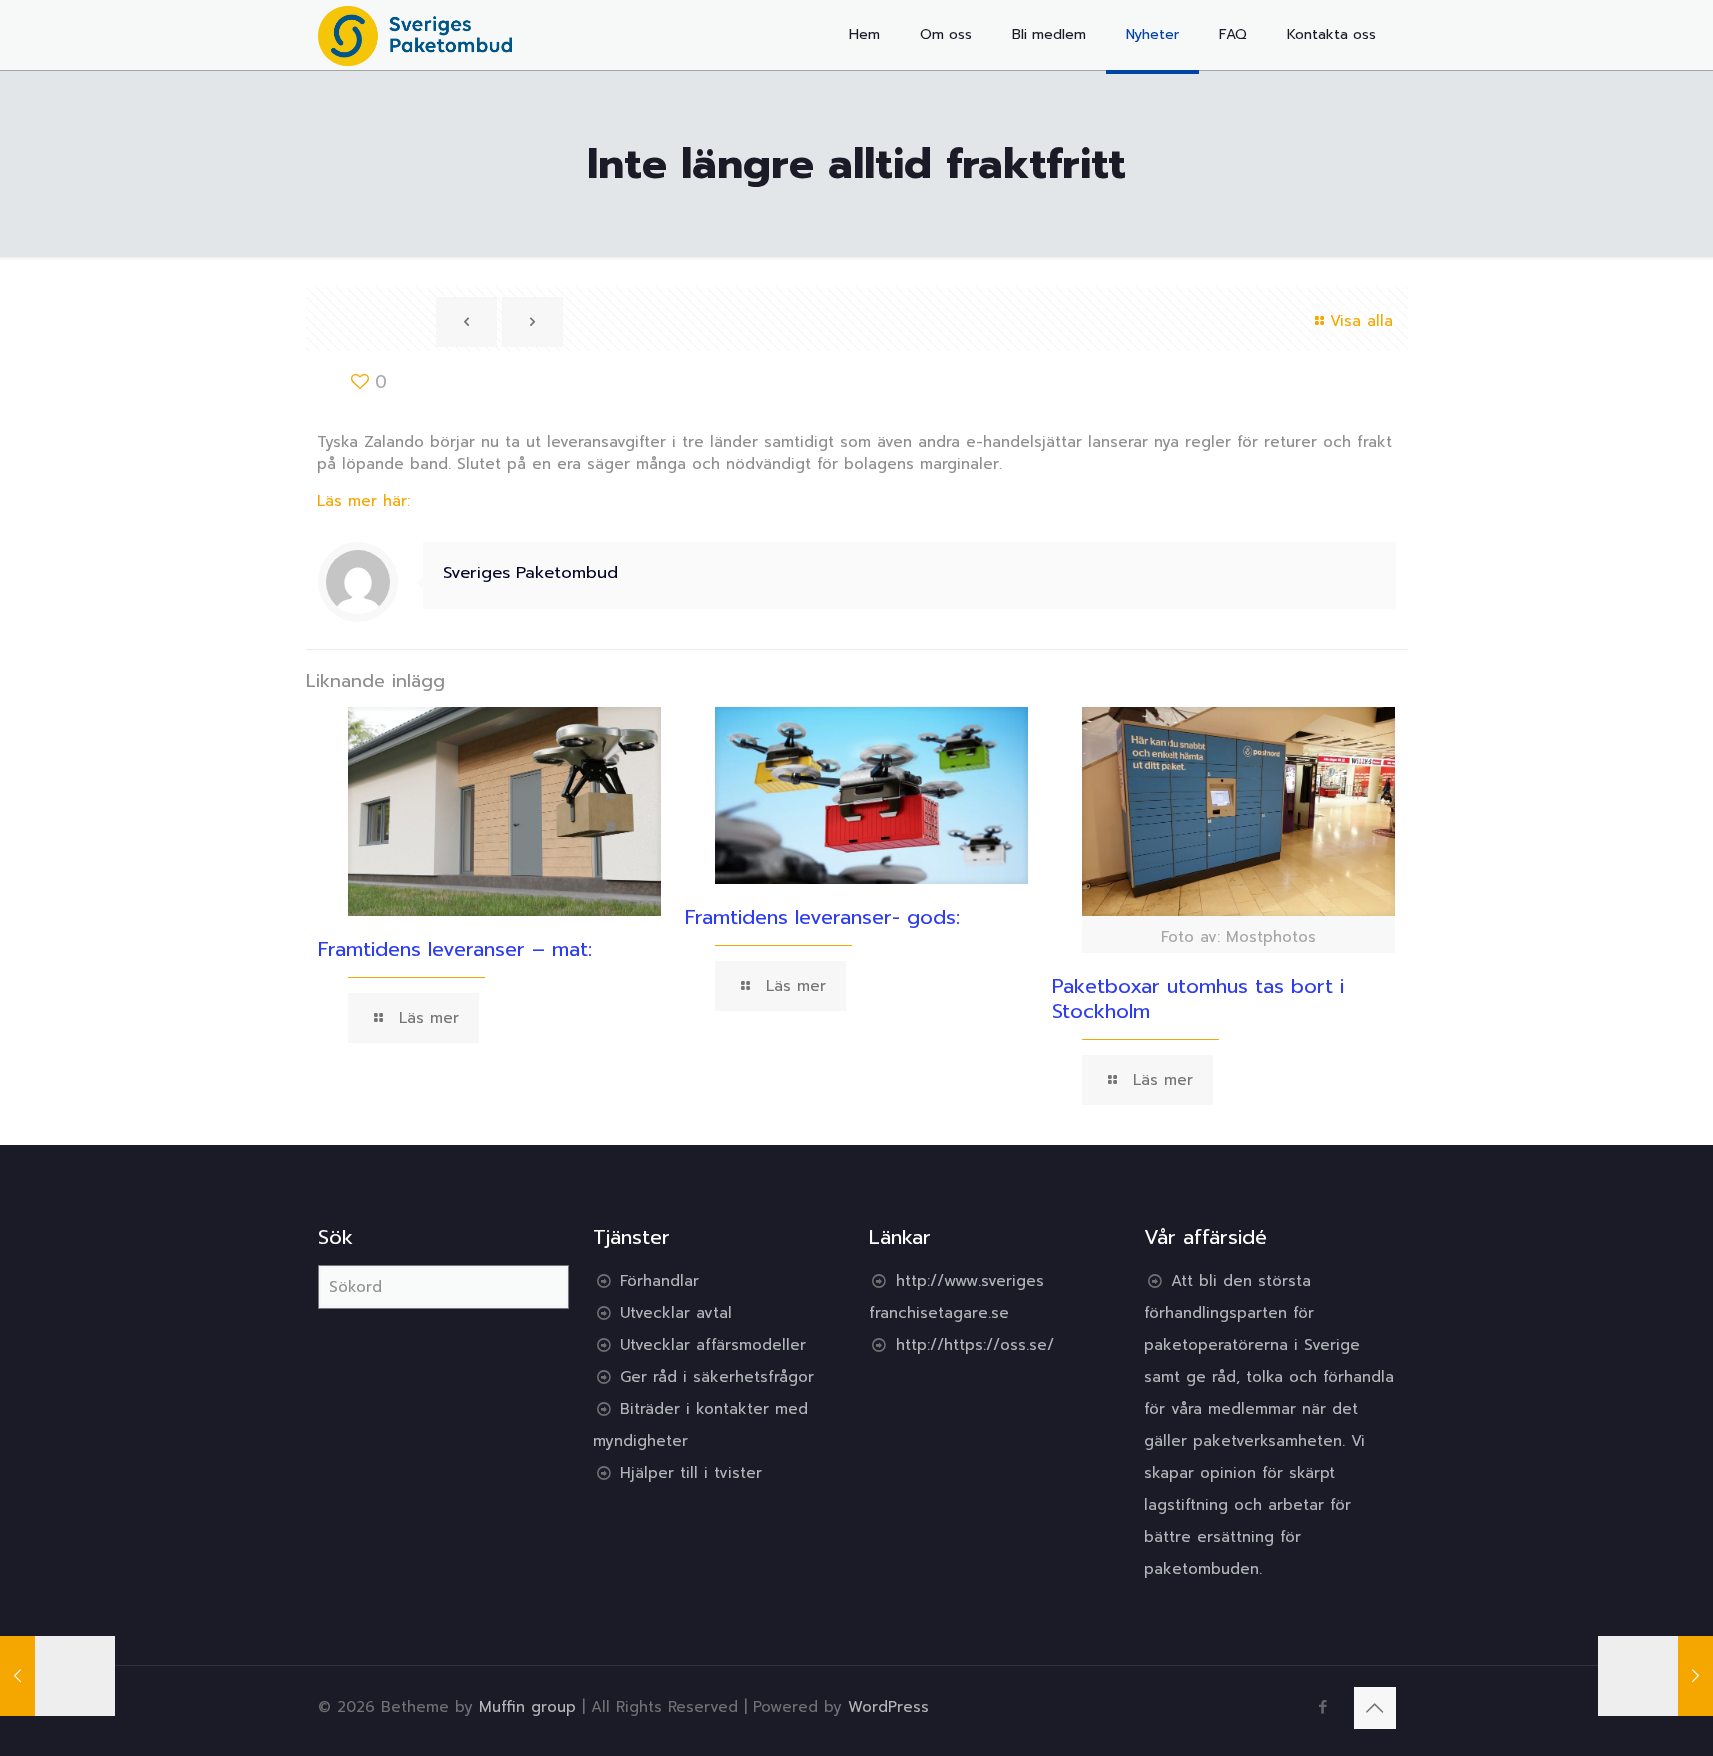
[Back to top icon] (1375, 1708)
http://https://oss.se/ (975, 1345)
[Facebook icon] (1323, 1707)
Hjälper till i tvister (691, 1473)
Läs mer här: (363, 501)
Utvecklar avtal (676, 1313)
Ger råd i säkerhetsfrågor (717, 1377)
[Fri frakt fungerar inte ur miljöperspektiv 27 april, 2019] (1655, 1676)
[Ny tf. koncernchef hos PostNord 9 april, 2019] (57, 1676)
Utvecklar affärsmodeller (713, 1345)
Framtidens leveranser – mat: (455, 949)
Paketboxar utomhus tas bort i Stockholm (1198, 998)
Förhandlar (659, 1281)
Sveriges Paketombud (530, 572)
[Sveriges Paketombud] (415, 35)
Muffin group (527, 1707)
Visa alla (1361, 321)
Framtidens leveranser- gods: (822, 917)
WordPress (888, 1707)
